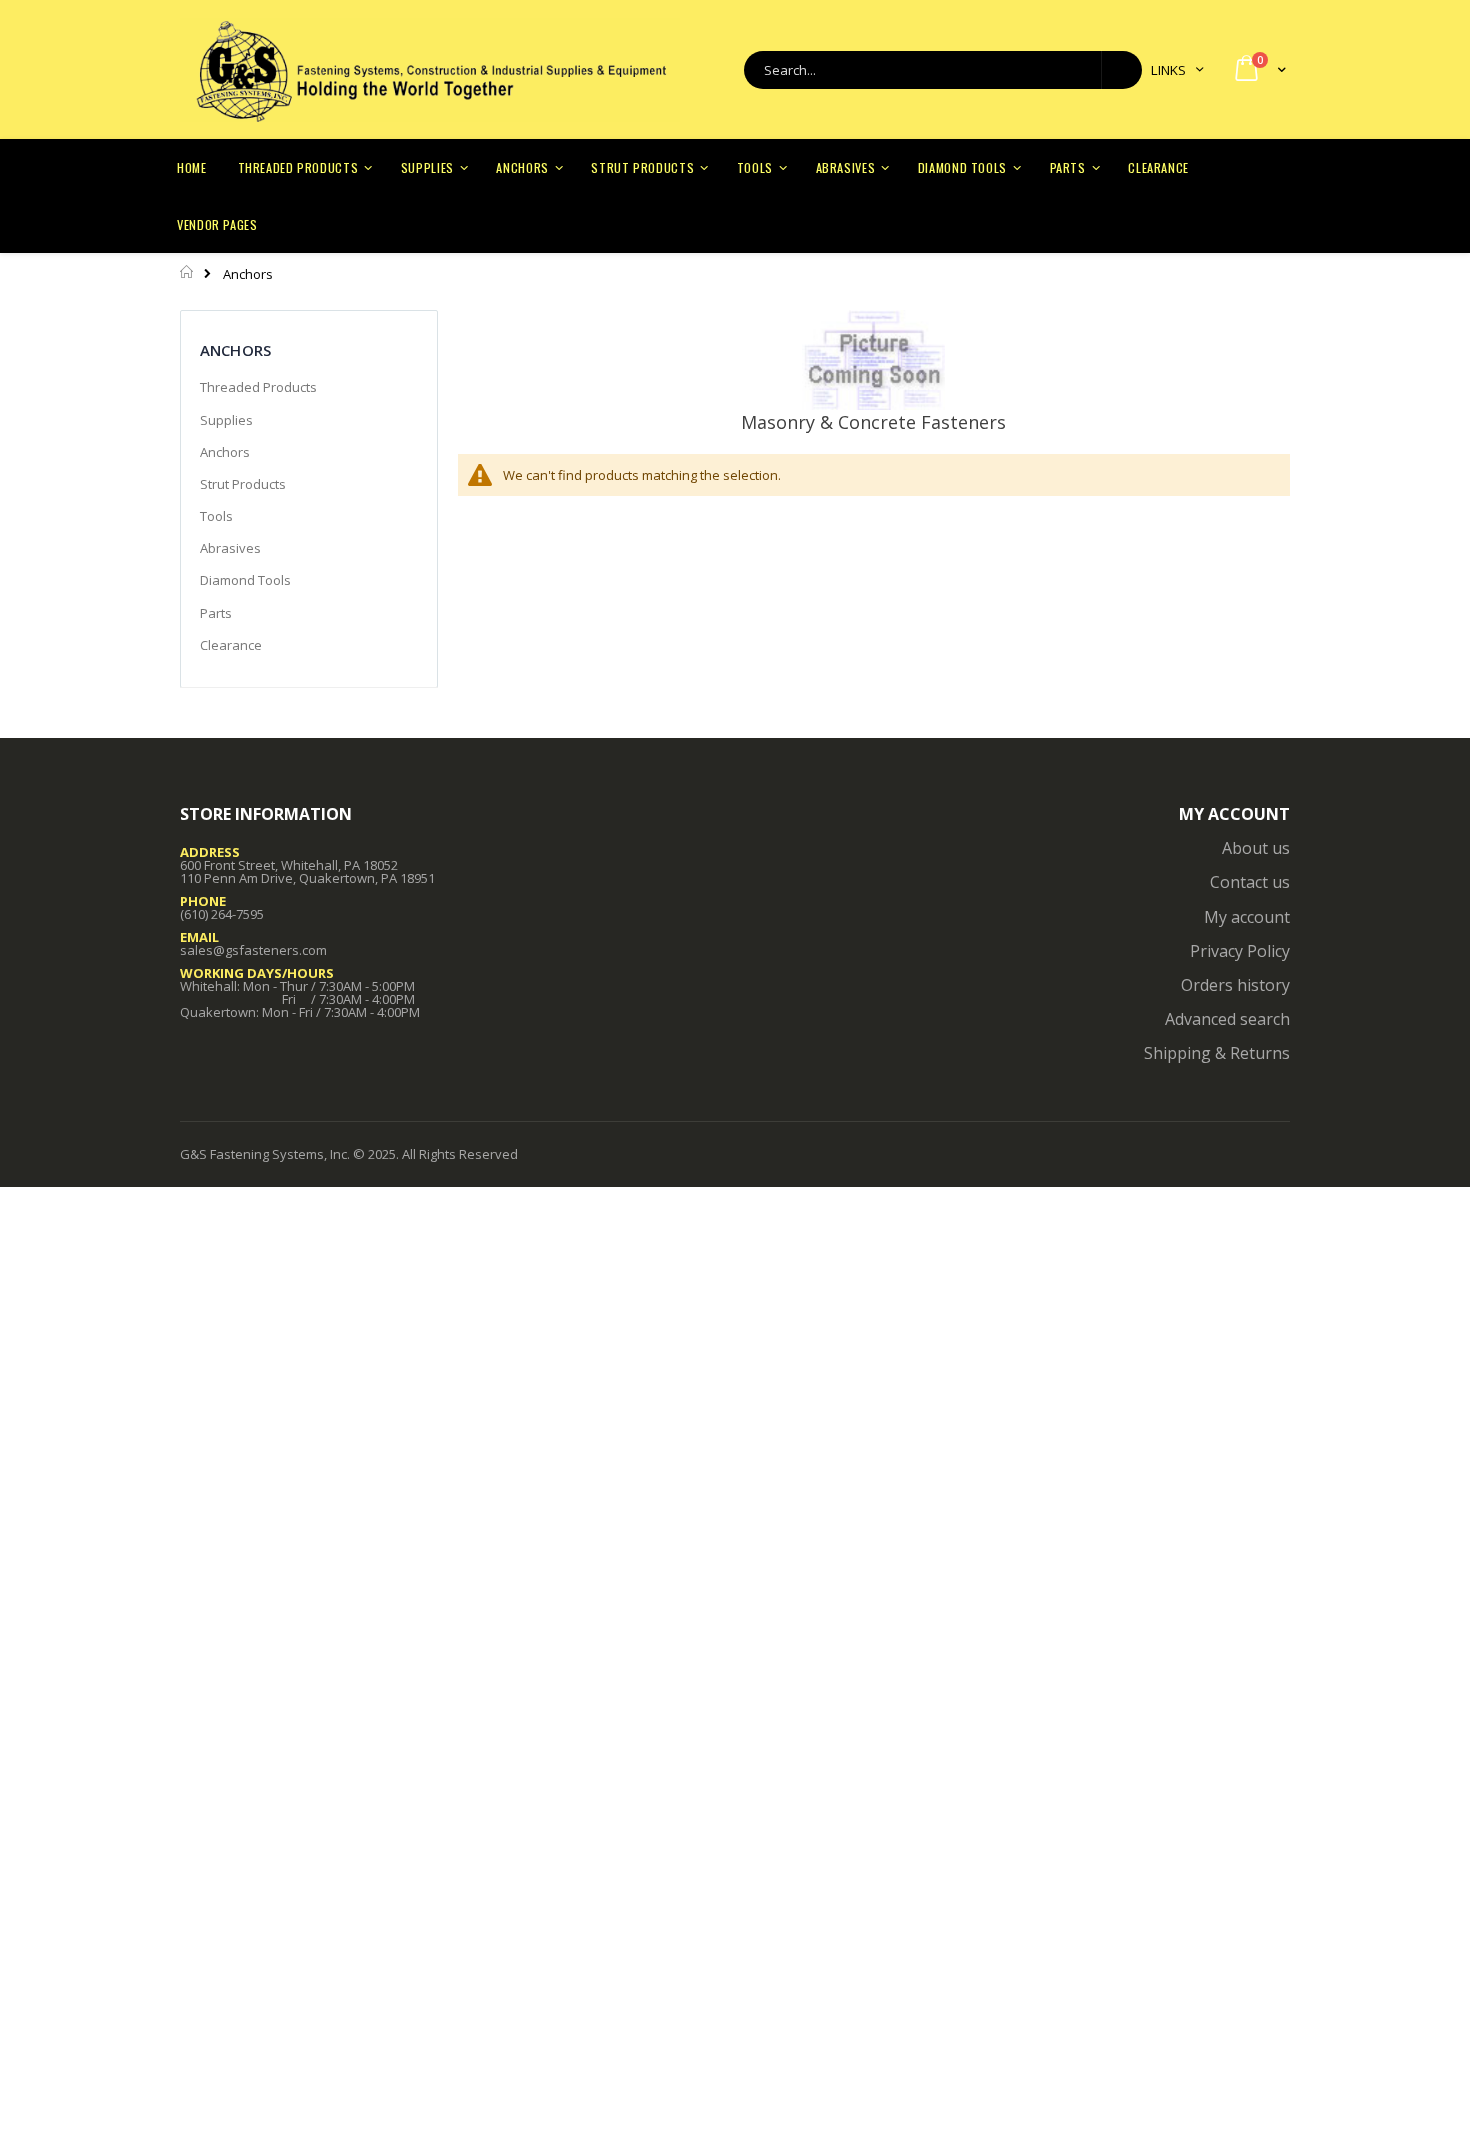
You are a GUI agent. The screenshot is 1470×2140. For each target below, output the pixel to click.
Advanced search (1227, 1019)
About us (1256, 848)
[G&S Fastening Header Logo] (430, 70)
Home (187, 272)
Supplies (226, 420)
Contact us (1250, 882)
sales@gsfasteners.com (253, 950)
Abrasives (230, 548)
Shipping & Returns (1217, 1053)
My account (1247, 917)
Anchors (225, 452)
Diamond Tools (245, 580)
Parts (216, 613)
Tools (216, 516)
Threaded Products (258, 387)
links (1168, 70)
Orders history (1235, 985)
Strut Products (243, 484)
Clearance (231, 645)
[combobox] (943, 70)
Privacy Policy (1240, 951)
